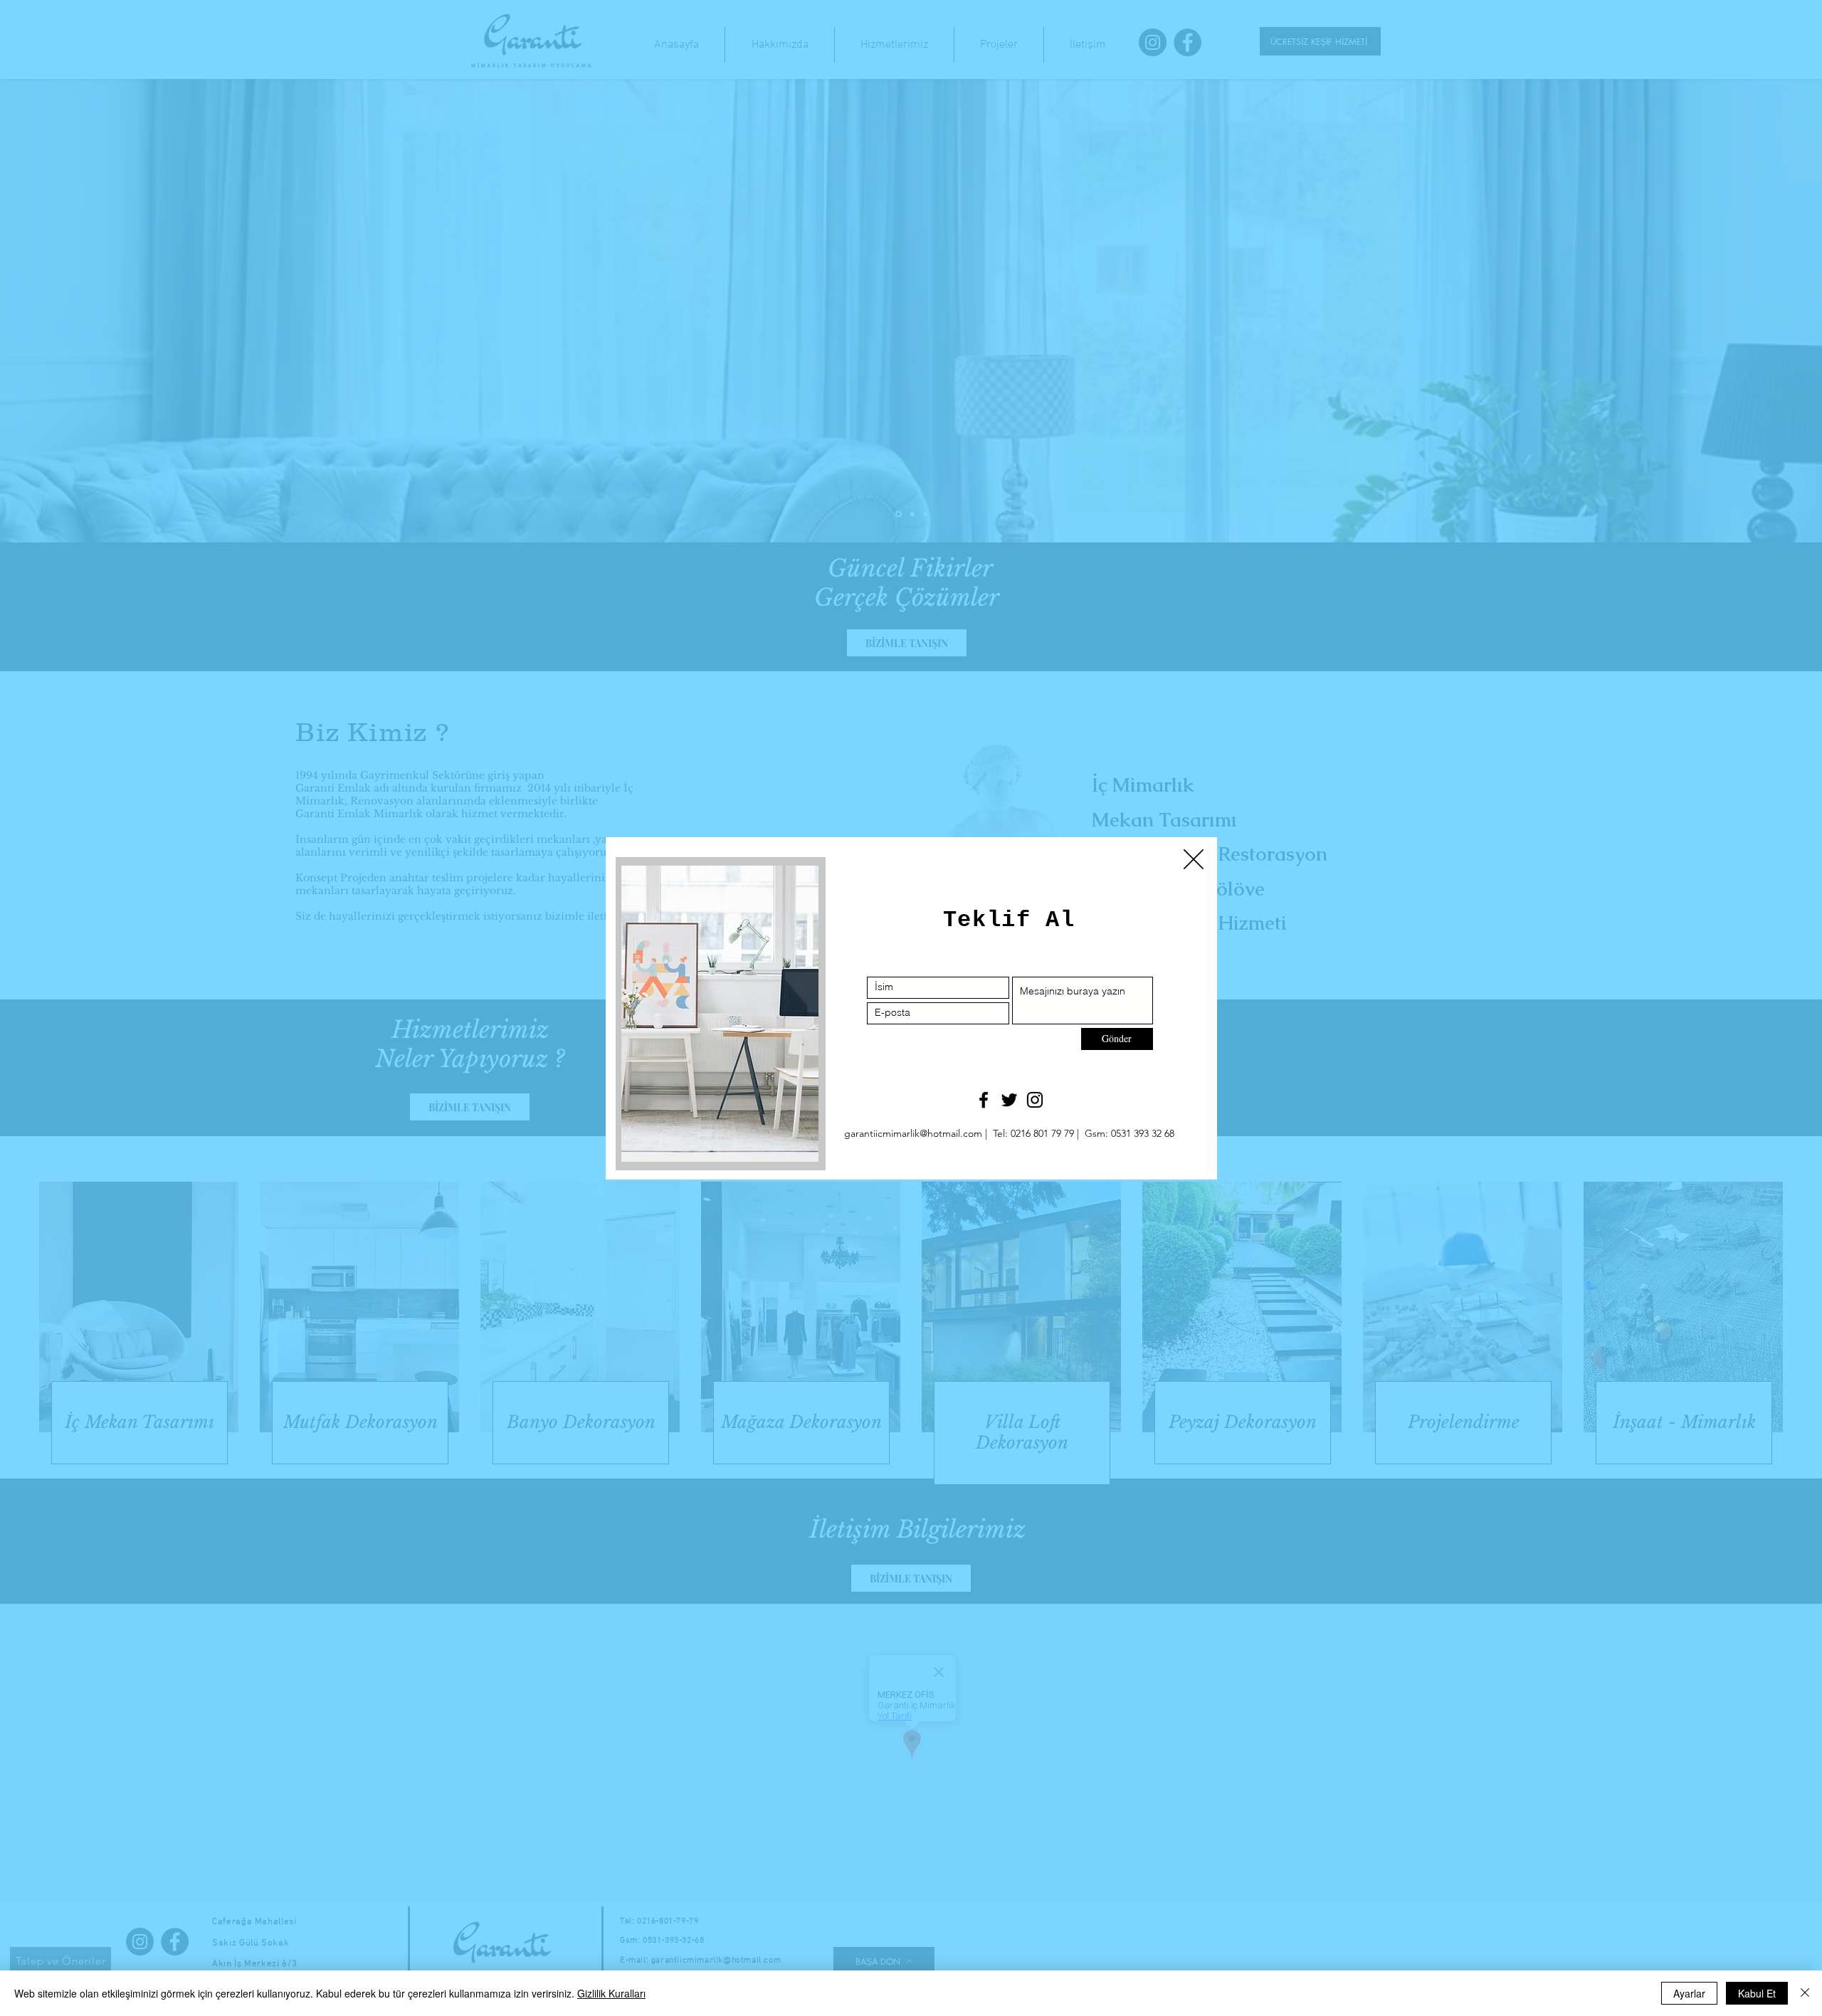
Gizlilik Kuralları (611, 1993)
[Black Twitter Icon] (1009, 1100)
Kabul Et (1757, 1993)
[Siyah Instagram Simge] (1035, 1100)
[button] (1194, 859)
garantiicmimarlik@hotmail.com (913, 1133)
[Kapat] (1805, 1993)
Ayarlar (1689, 1993)
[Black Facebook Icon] (984, 1100)
